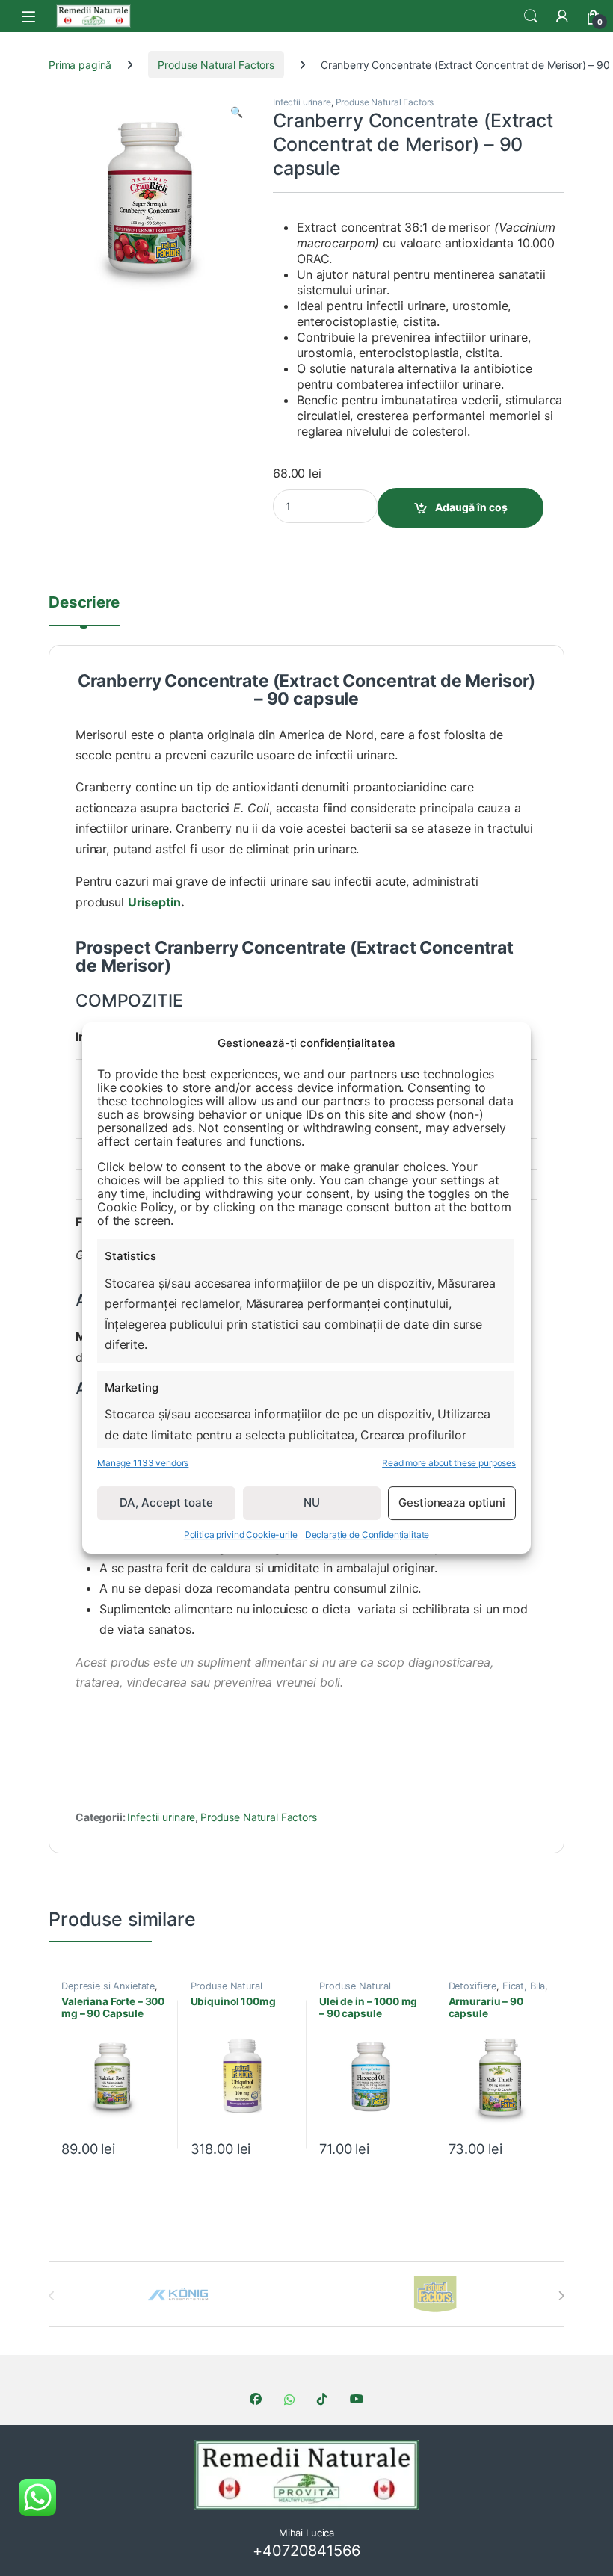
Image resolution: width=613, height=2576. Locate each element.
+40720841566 (306, 2551)
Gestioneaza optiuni (452, 1502)
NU (312, 1502)
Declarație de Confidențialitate (367, 1535)
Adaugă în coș (471, 507)
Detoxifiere (472, 1986)
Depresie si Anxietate (108, 1986)
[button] (237, 112)
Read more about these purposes (449, 1463)
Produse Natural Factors (216, 65)
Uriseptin (154, 902)
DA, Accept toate (166, 1502)
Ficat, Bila (524, 1986)
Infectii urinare (302, 102)
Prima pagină (80, 65)
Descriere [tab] (84, 603)
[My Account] (562, 16)
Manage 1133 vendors (143, 1463)
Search (531, 16)
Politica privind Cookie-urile (241, 1535)
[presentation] (561, 2296)
